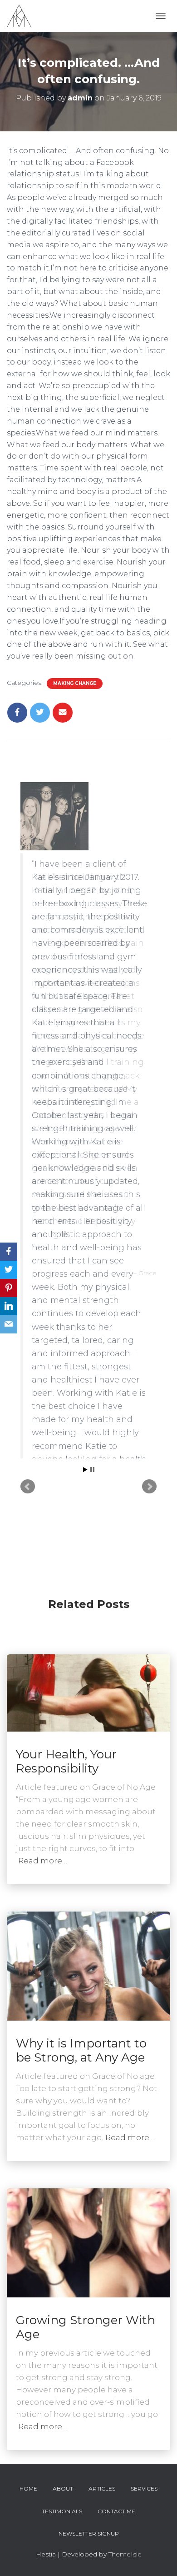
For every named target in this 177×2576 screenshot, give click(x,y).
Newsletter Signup (89, 2534)
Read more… (43, 1861)
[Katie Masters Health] (22, 16)
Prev (28, 1307)
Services (144, 2489)
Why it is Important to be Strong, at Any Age (81, 2050)
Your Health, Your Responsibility (66, 1761)
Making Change (75, 683)
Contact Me (116, 2511)
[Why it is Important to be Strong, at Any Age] (88, 1966)
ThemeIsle (125, 2554)
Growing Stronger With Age (86, 2327)
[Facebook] (9, 1252)
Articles (102, 2489)
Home (28, 2489)
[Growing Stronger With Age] (88, 2242)
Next (149, 1307)
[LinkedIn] (9, 1306)
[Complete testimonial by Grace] (88, 816)
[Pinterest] (9, 1288)
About (63, 2489)
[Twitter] (9, 1270)
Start (85, 1290)
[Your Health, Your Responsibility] (88, 1692)
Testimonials (62, 2511)
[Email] (9, 1324)
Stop (92, 1290)
